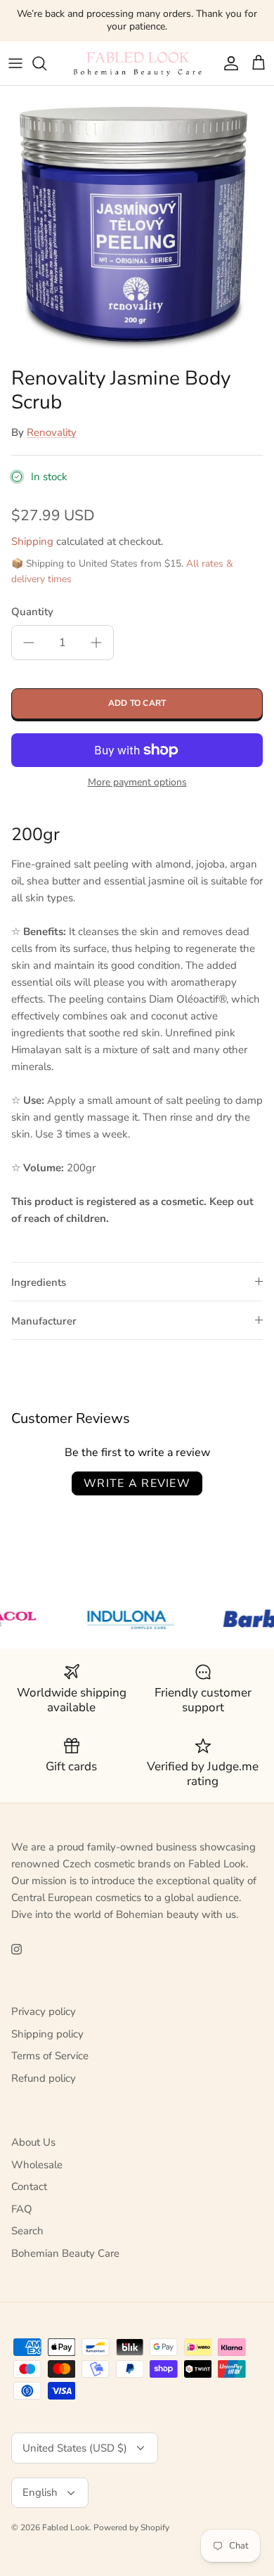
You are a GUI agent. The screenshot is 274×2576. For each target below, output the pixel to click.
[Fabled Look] (137, 63)
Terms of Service (50, 2056)
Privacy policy (44, 2011)
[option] (137, 223)
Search (27, 2231)
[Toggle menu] (15, 63)
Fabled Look (66, 2527)
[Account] (228, 63)
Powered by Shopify (131, 2527)
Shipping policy (47, 2034)
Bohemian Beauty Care (65, 2253)
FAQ (22, 2209)
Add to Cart (137, 703)
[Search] (46, 63)
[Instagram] (17, 1949)
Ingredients (39, 1282)
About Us (33, 2142)
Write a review (137, 1483)
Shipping (32, 541)
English (40, 2492)
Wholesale (37, 2165)
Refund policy (44, 2078)
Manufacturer (44, 1321)
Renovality (52, 432)
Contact (29, 2187)
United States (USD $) (75, 2448)
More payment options (137, 783)
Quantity (32, 612)
